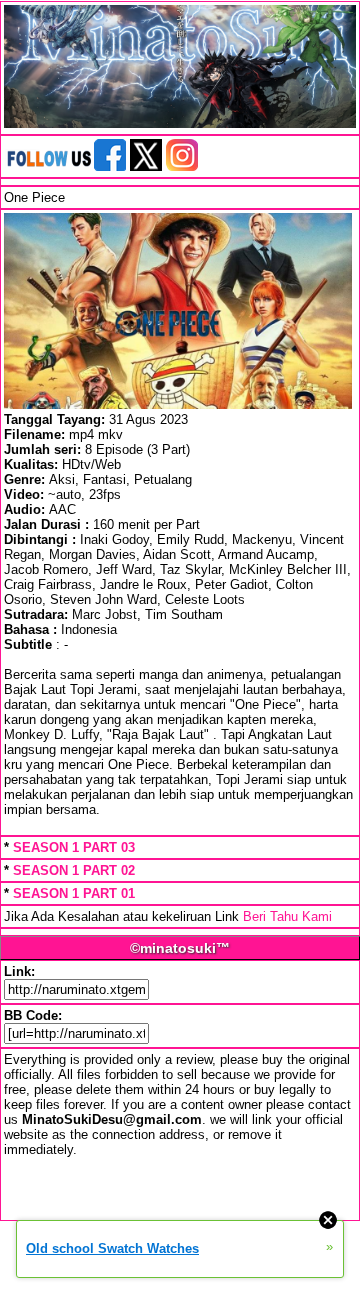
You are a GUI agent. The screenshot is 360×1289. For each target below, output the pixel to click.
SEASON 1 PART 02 (74, 870)
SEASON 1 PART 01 (74, 893)
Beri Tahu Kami (287, 916)
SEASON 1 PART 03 (74, 847)
